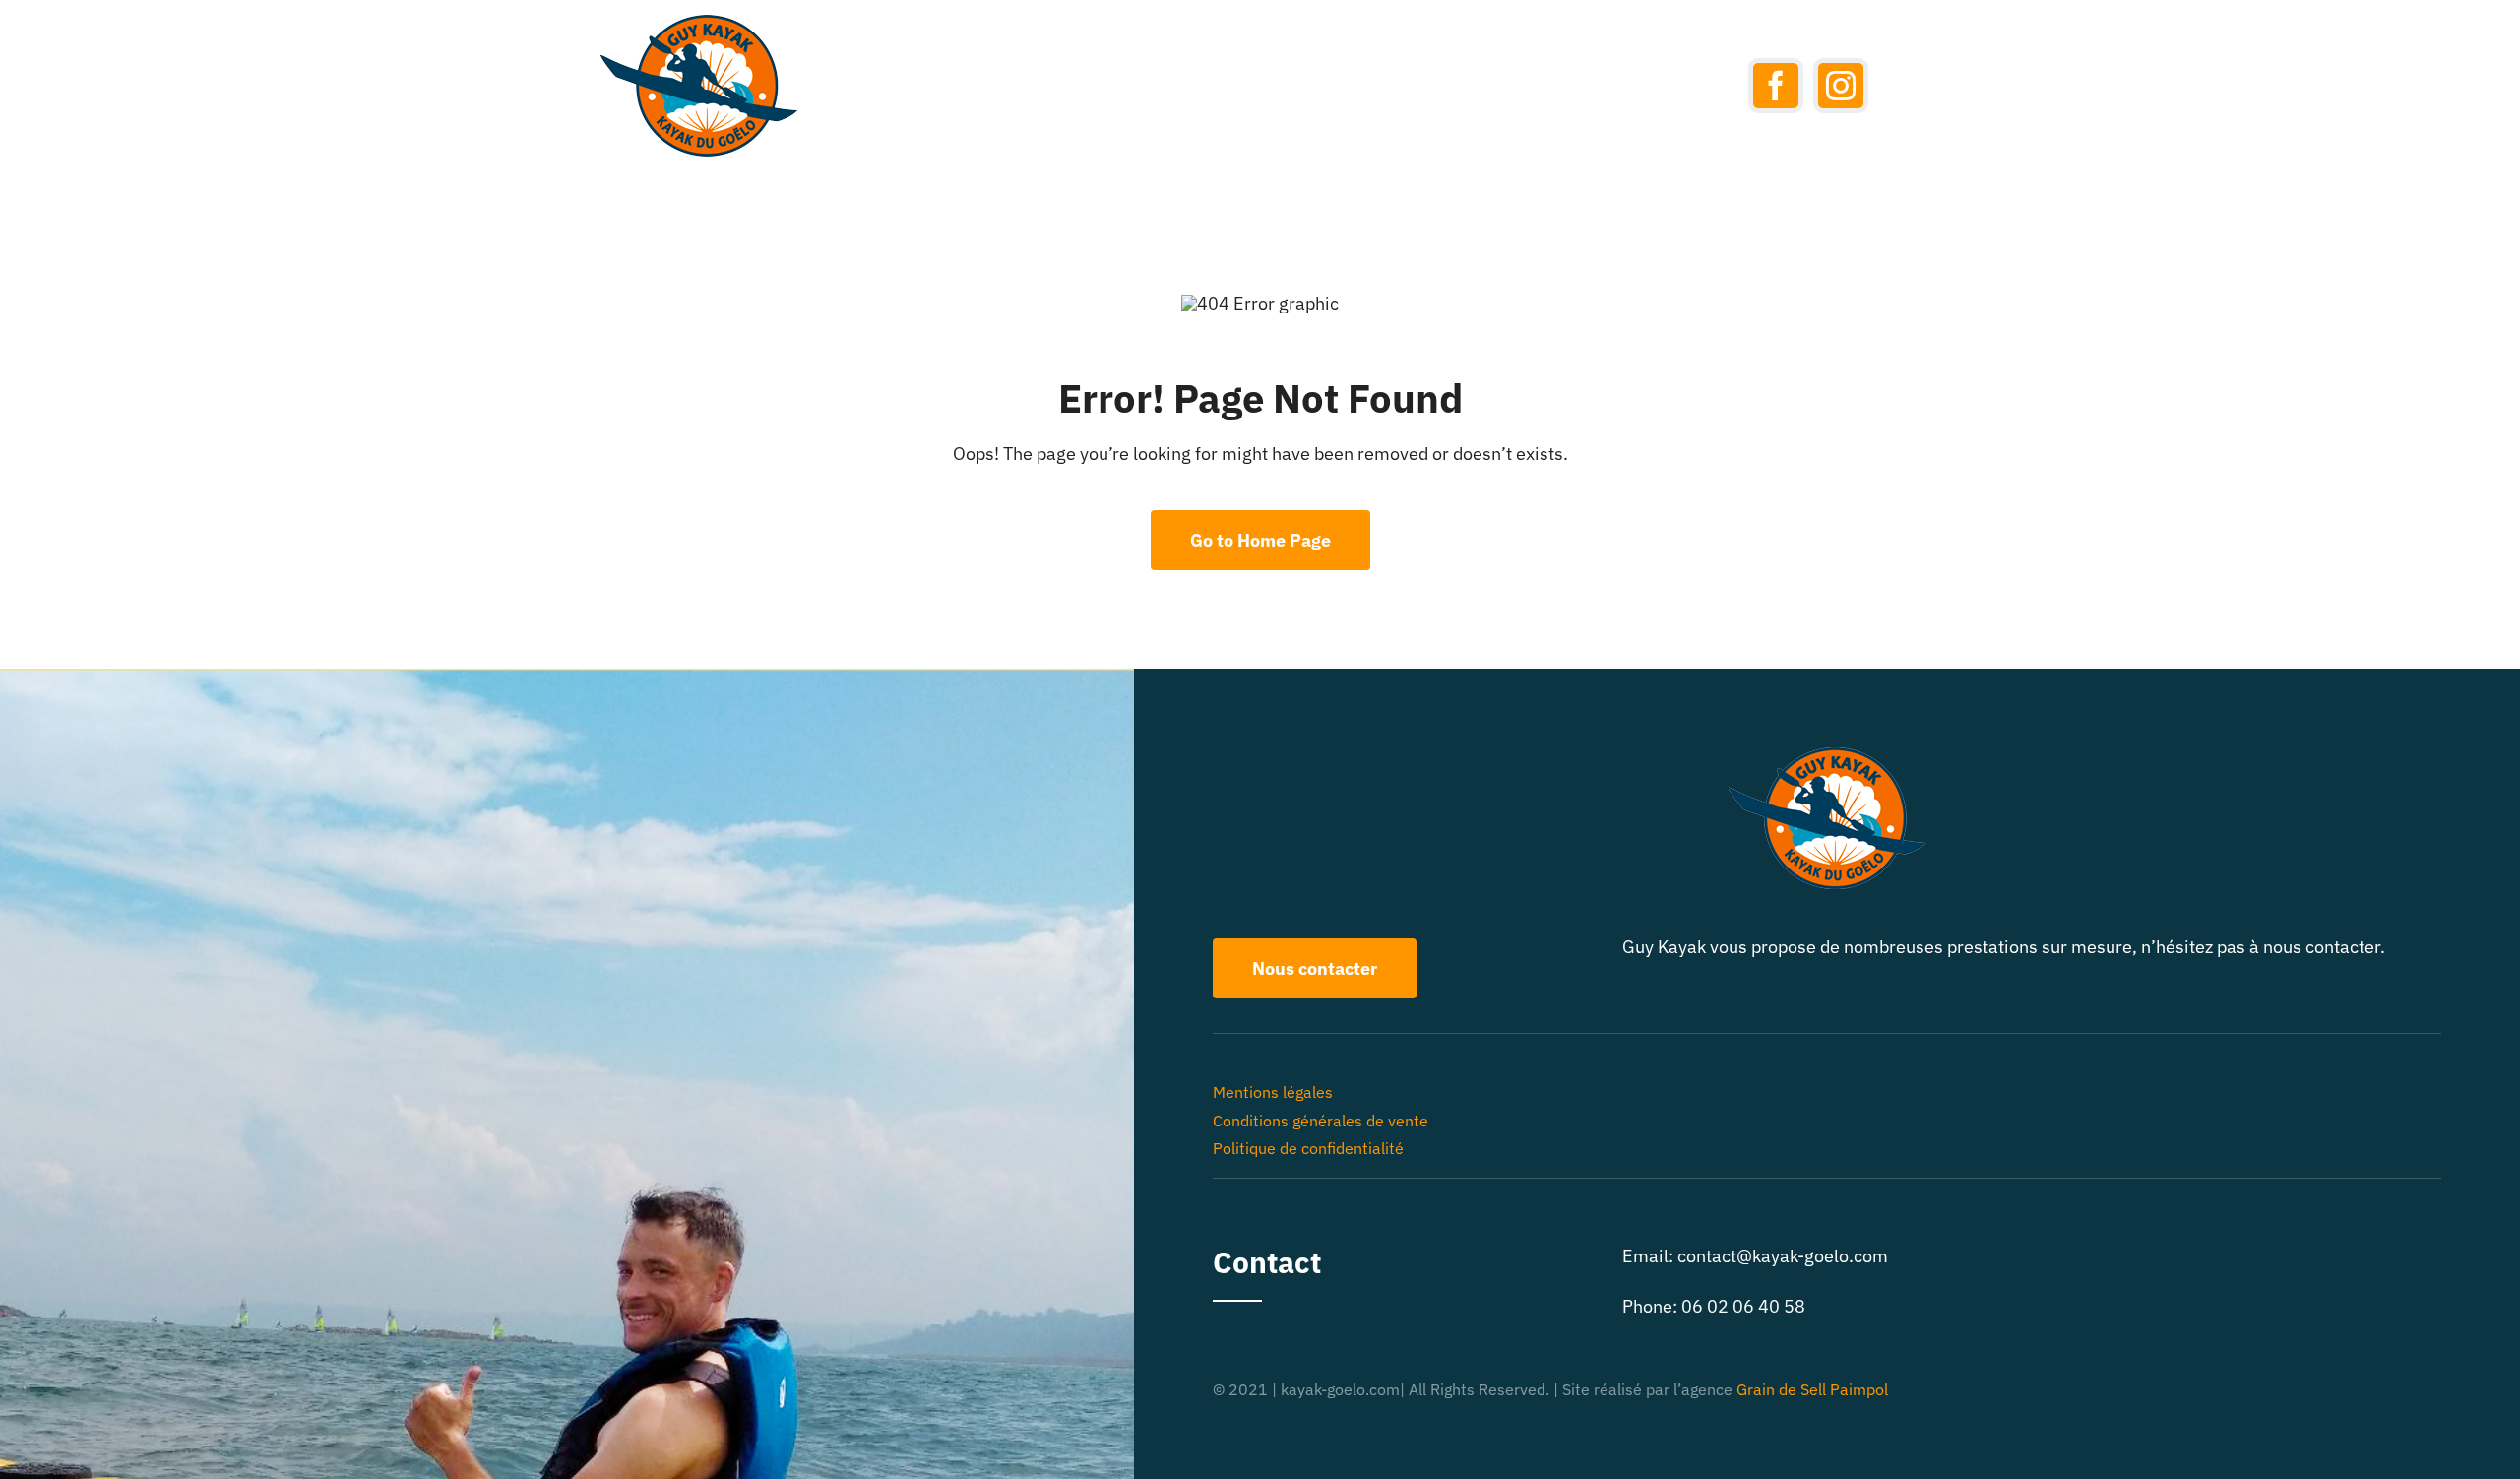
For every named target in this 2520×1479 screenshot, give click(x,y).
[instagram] (1841, 86)
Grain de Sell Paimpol (1812, 1389)
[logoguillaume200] (699, 23)
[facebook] (1776, 86)
